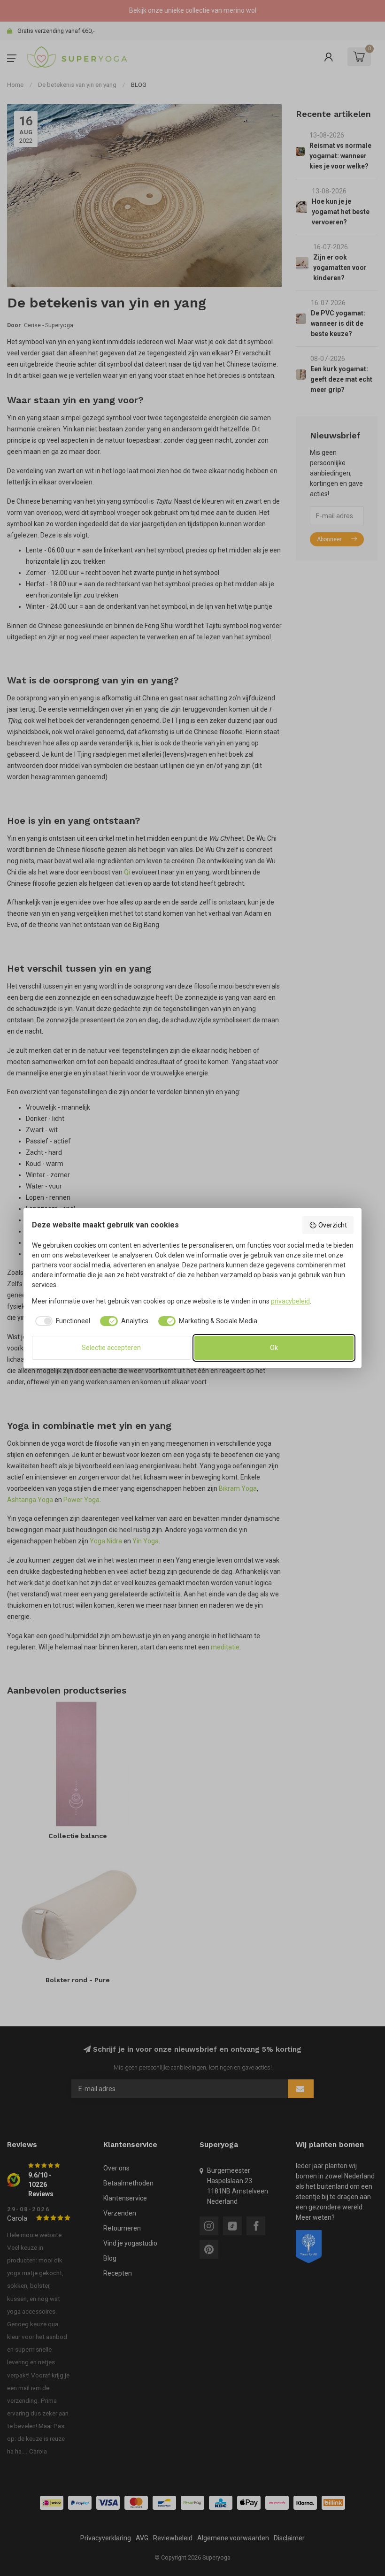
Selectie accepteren (111, 1348)
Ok (274, 1348)
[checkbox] (61, 1321)
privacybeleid (290, 1301)
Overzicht (333, 1225)
